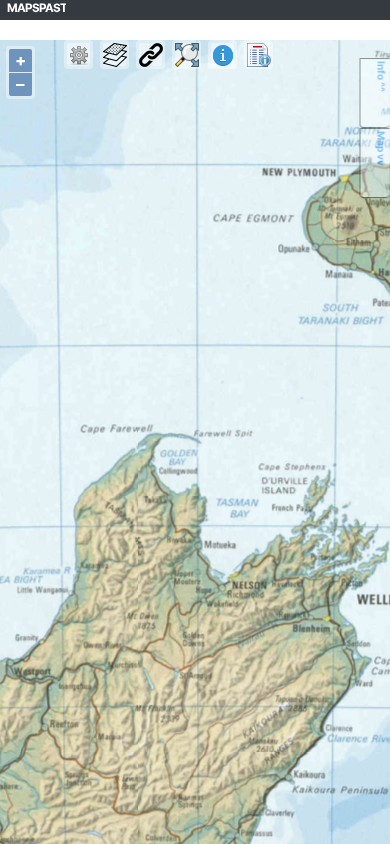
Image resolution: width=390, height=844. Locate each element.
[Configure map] (78, 54)
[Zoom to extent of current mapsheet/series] (186, 54)
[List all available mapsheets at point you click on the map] (258, 54)
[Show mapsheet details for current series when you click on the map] (222, 54)
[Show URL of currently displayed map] (150, 54)
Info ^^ (382, 76)
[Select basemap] (114, 54)
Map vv (382, 148)
